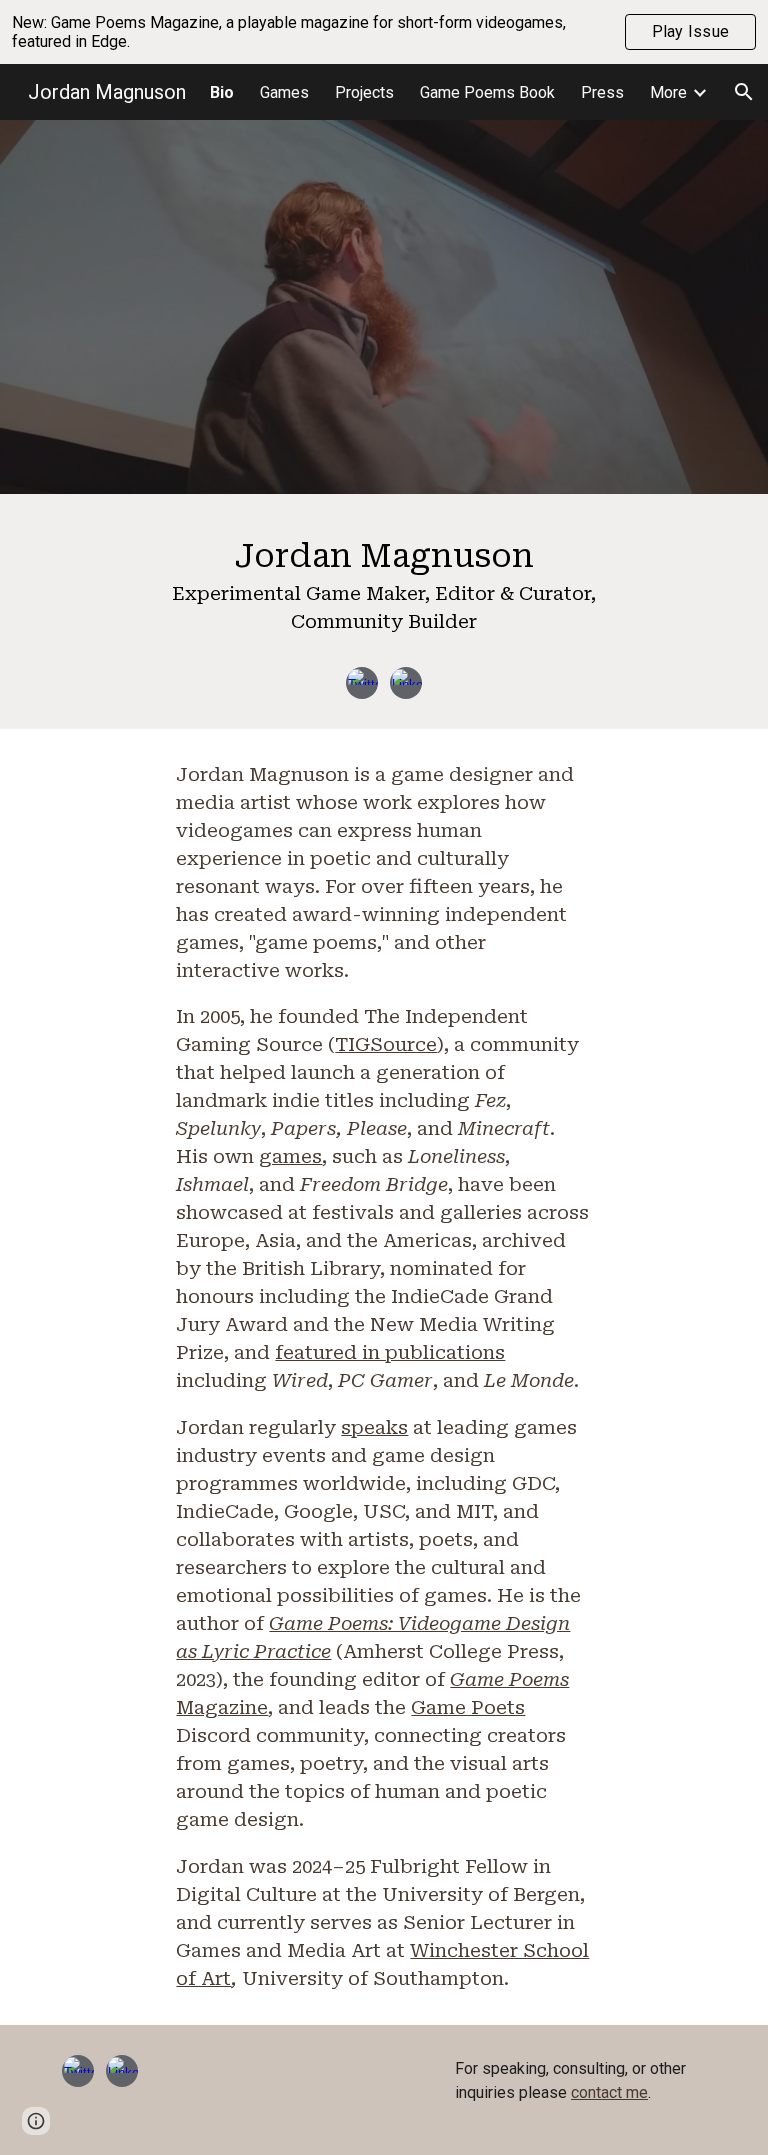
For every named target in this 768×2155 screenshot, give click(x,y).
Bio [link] (222, 92)
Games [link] (284, 92)
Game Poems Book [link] (487, 92)
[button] (744, 92)
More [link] (668, 92)
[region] (384, 32)
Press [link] (602, 92)
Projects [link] (364, 92)
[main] (383, 589)
